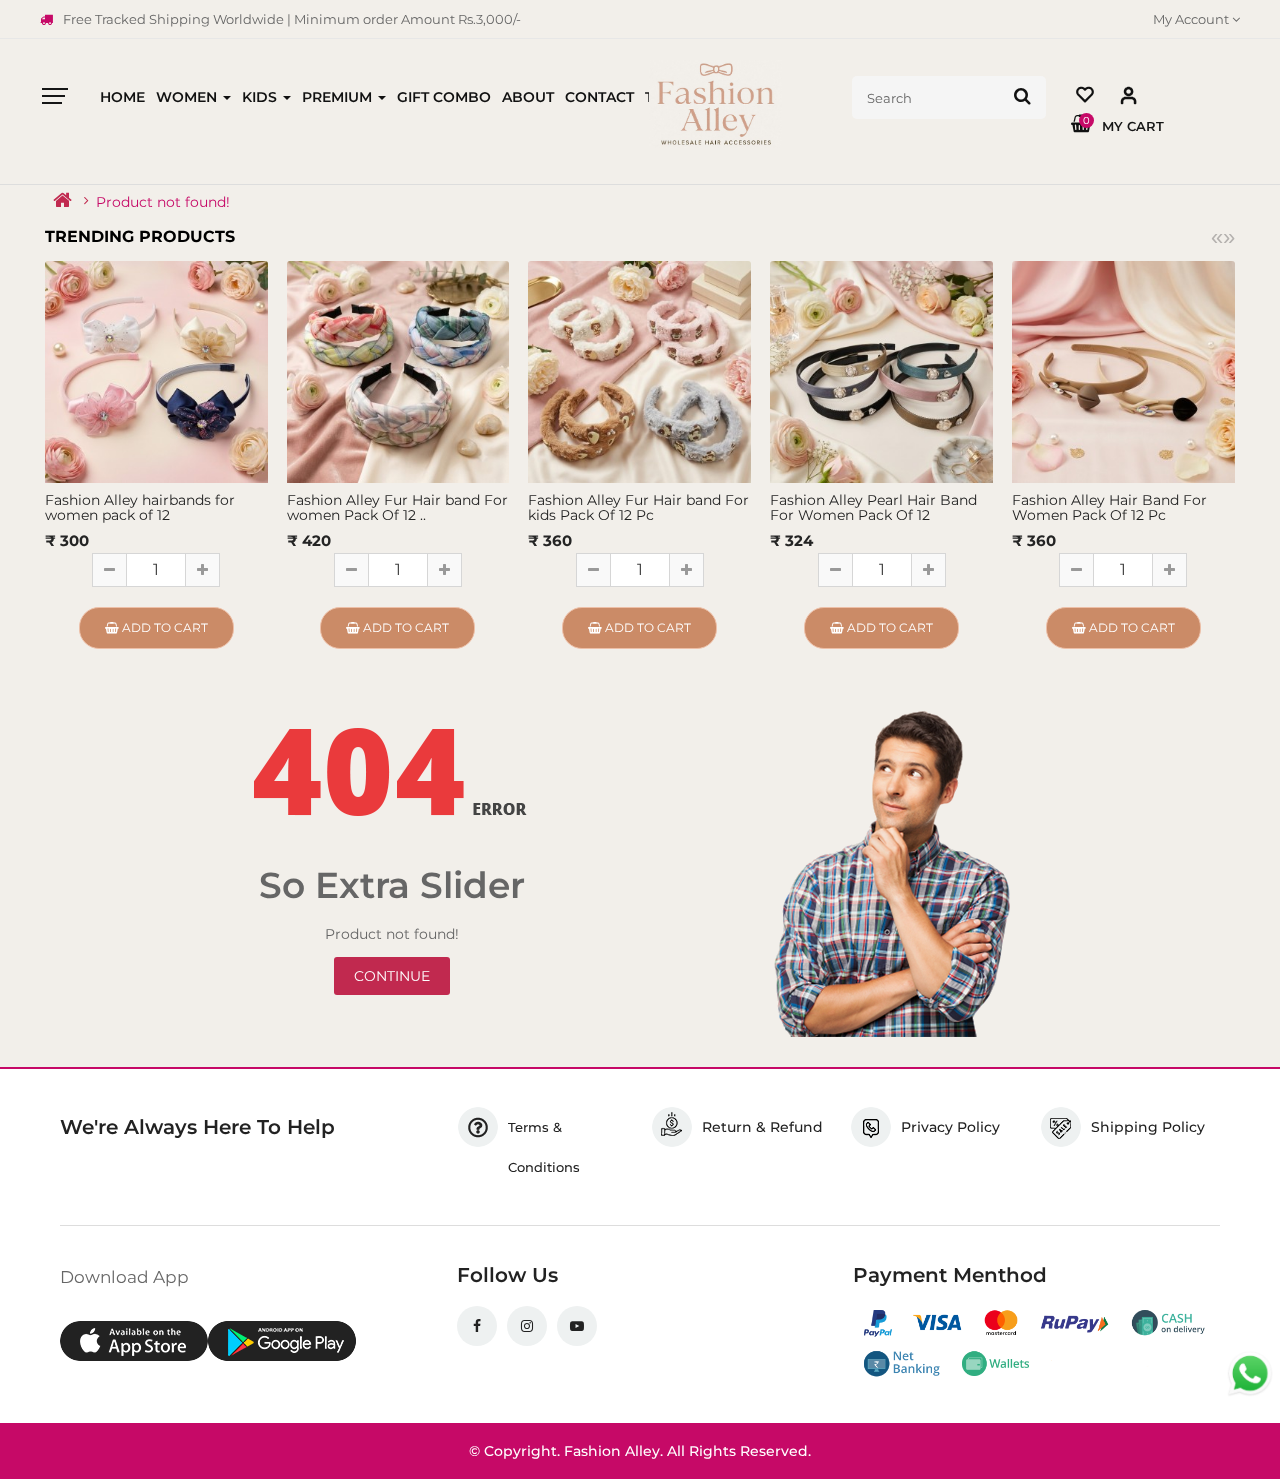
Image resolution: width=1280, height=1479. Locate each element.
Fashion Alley (612, 1451)
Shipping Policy (1148, 1127)
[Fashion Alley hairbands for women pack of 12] (156, 371)
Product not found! (163, 202)
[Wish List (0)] (1085, 97)
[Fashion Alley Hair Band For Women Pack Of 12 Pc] (1123, 371)
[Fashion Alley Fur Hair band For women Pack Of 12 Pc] (398, 371)
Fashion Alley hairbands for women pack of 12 (140, 507)
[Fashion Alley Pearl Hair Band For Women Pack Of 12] (881, 371)
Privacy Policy (950, 1127)
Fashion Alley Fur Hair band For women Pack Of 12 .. (397, 507)
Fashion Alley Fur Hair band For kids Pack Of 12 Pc (638, 507)
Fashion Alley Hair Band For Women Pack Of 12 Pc (1109, 507)
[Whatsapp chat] (1250, 1374)
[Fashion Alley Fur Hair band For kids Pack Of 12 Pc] (639, 371)
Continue (392, 976)
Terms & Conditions (544, 1147)
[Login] (1129, 99)
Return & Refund (762, 1127)
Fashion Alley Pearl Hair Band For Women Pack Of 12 (873, 507)
